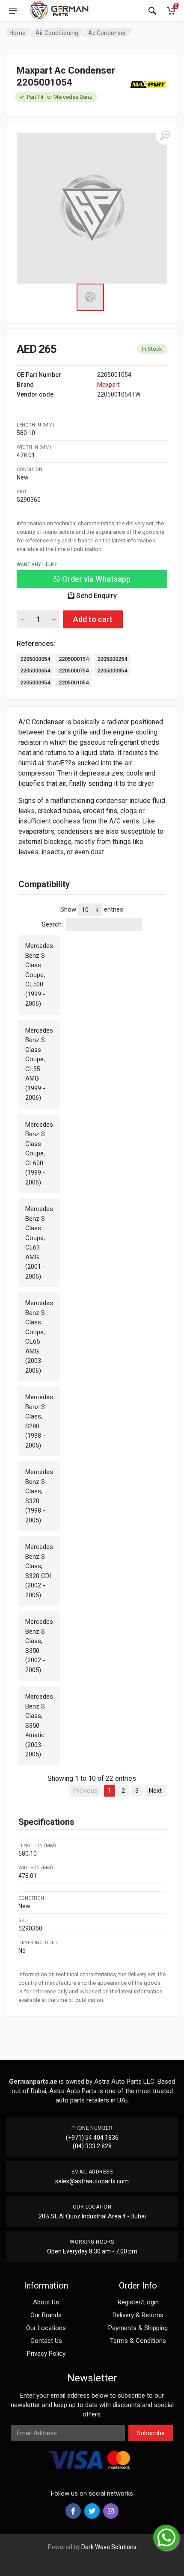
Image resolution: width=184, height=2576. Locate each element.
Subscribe (151, 2433)
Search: (52, 924)
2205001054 (74, 682)
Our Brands (46, 2315)
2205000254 (112, 659)
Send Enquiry (96, 596)
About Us (46, 2302)
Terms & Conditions (138, 2341)
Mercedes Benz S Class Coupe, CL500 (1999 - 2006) (39, 975)
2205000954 (35, 682)
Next (155, 1791)
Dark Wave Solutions (109, 2547)
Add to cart (93, 619)
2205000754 (74, 671)
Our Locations (46, 2328)
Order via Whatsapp (95, 579)
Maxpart (108, 385)
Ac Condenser (107, 33)
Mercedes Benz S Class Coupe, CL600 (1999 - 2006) (39, 1153)
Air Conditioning (57, 33)
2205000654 (35, 671)
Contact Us (46, 2341)
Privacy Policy (46, 2354)
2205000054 (35, 659)
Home (18, 33)
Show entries (92, 909)
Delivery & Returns (138, 2315)
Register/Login (138, 2302)
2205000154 (74, 659)
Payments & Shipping (138, 2328)
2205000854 (112, 671)
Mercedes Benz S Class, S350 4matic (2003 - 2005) (39, 1725)
